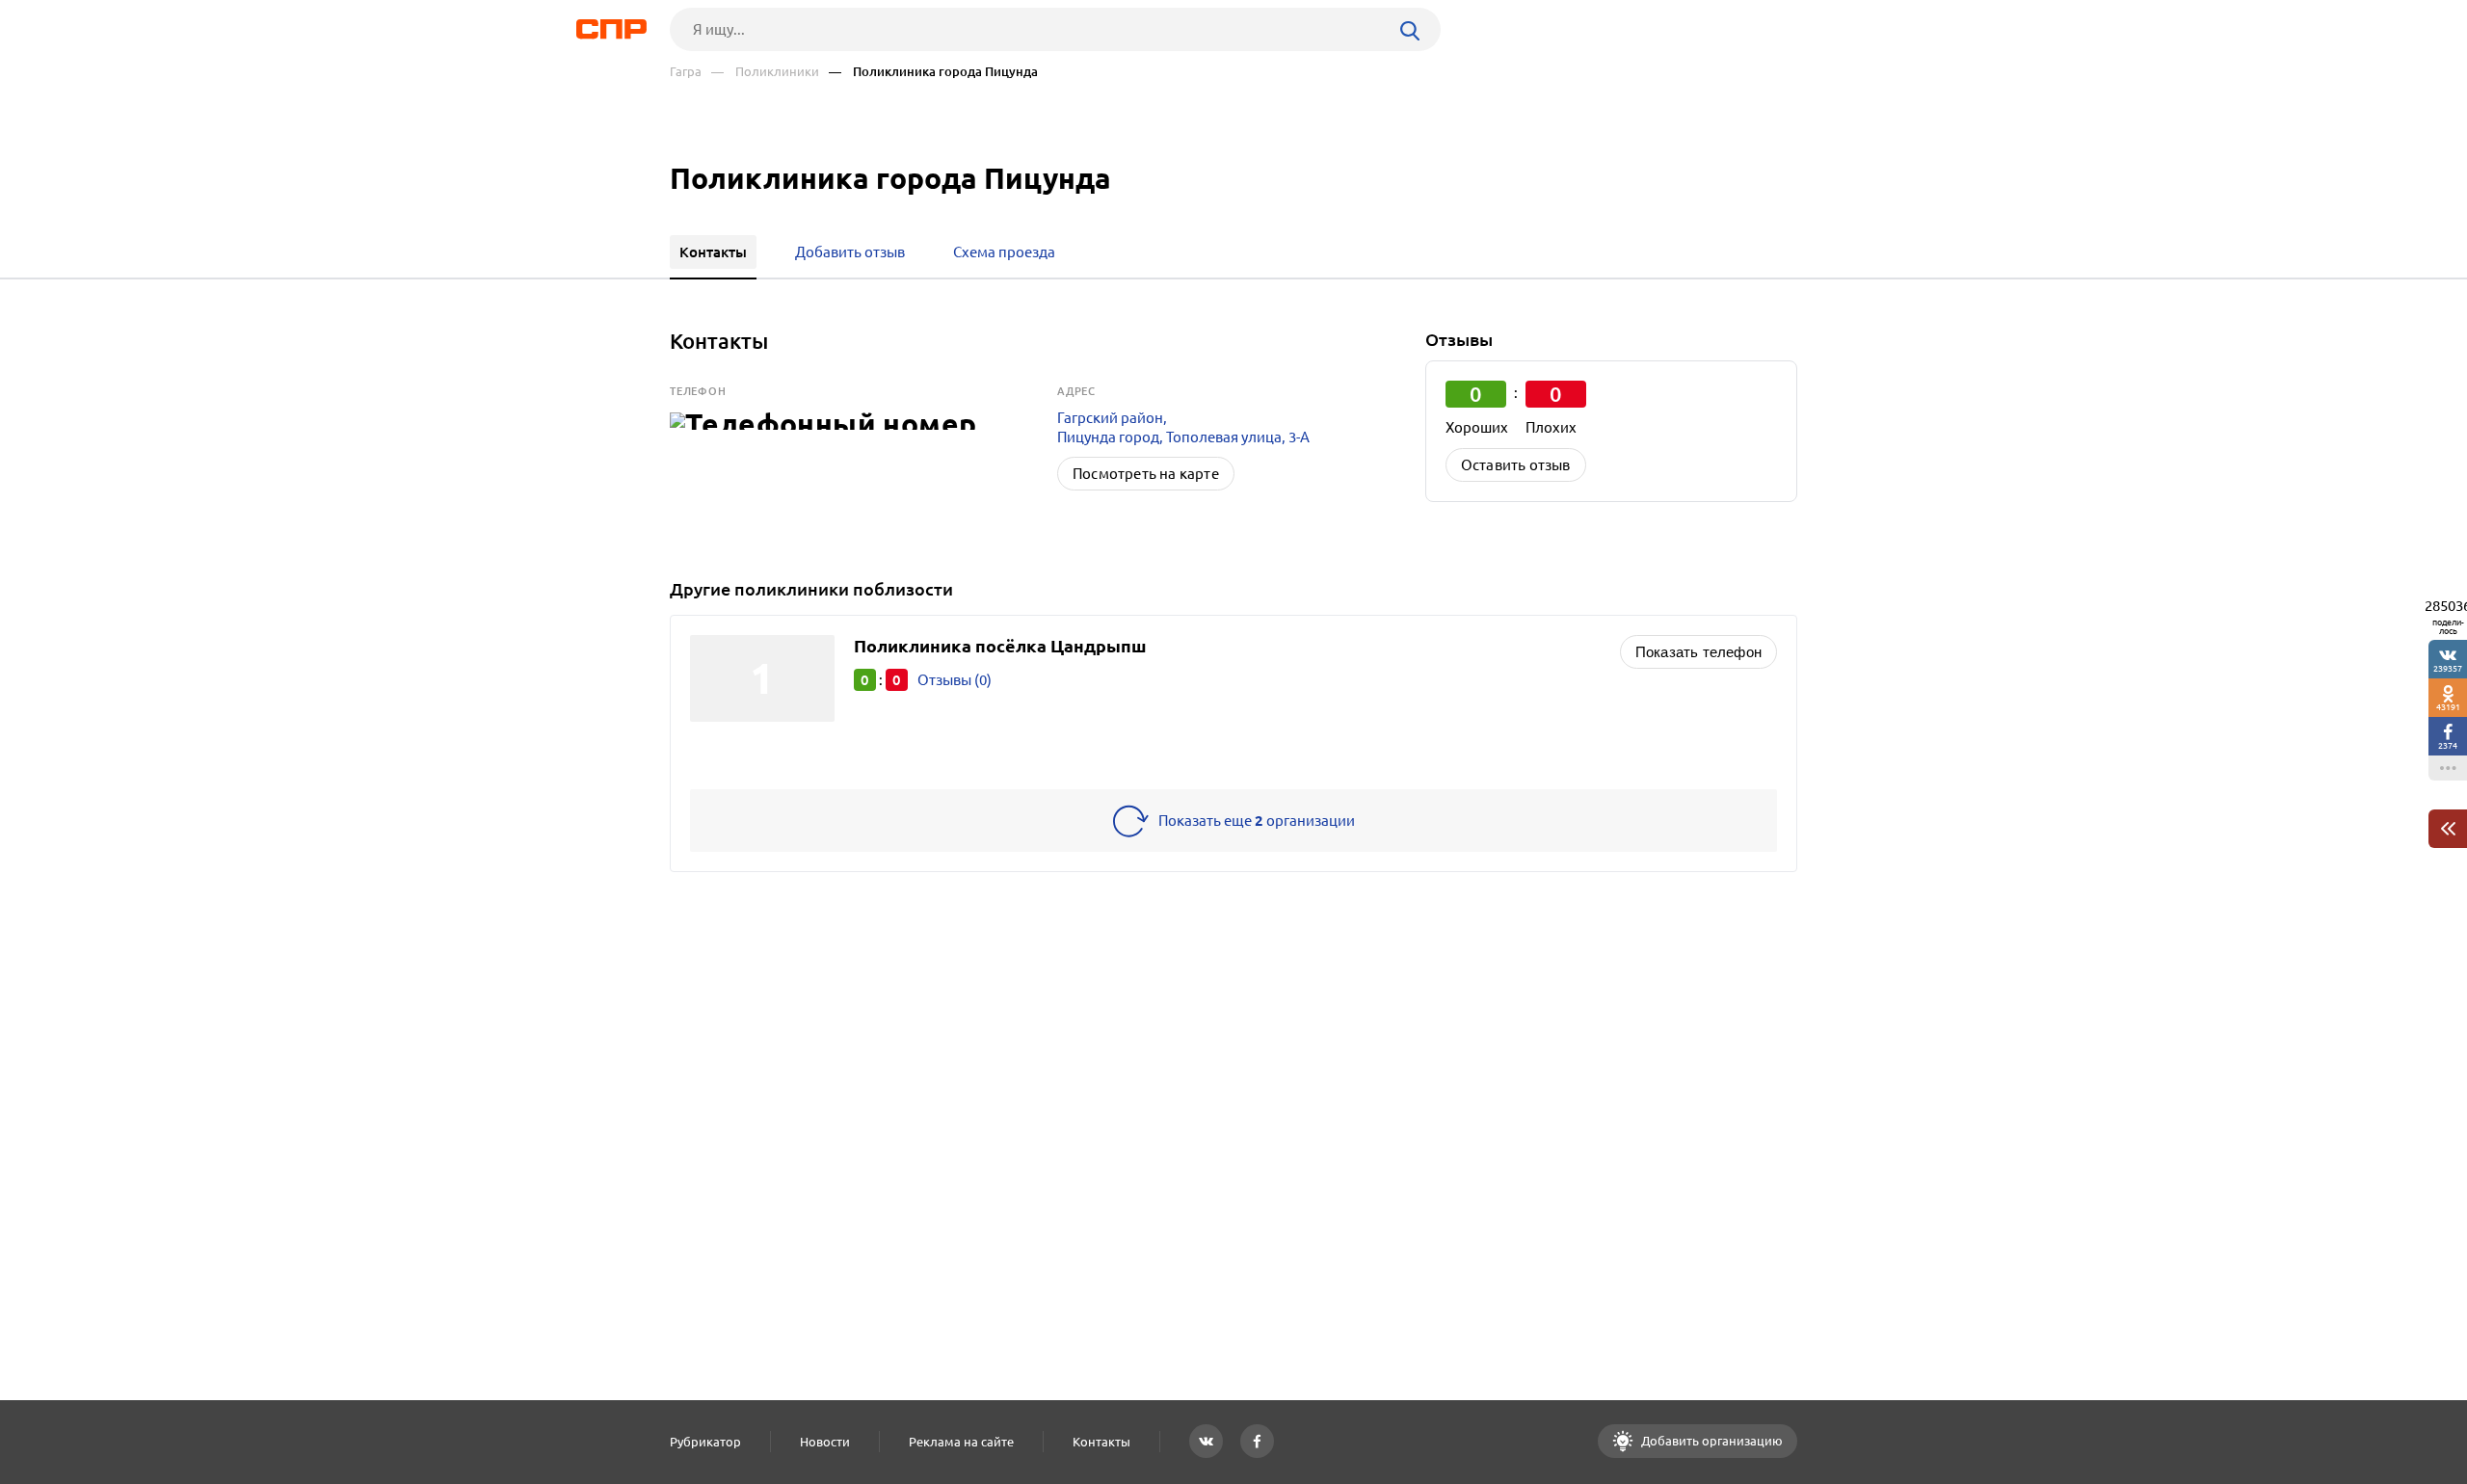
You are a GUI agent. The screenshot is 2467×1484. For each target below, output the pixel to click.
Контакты (1101, 1442)
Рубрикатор (705, 1442)
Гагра (686, 72)
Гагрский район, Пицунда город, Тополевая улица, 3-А (1183, 427)
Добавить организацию (1711, 1441)
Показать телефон (1698, 652)
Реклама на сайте (961, 1442)
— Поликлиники (765, 72)
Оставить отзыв (1516, 465)
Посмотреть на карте (1146, 474)
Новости (825, 1442)
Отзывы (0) (955, 680)
